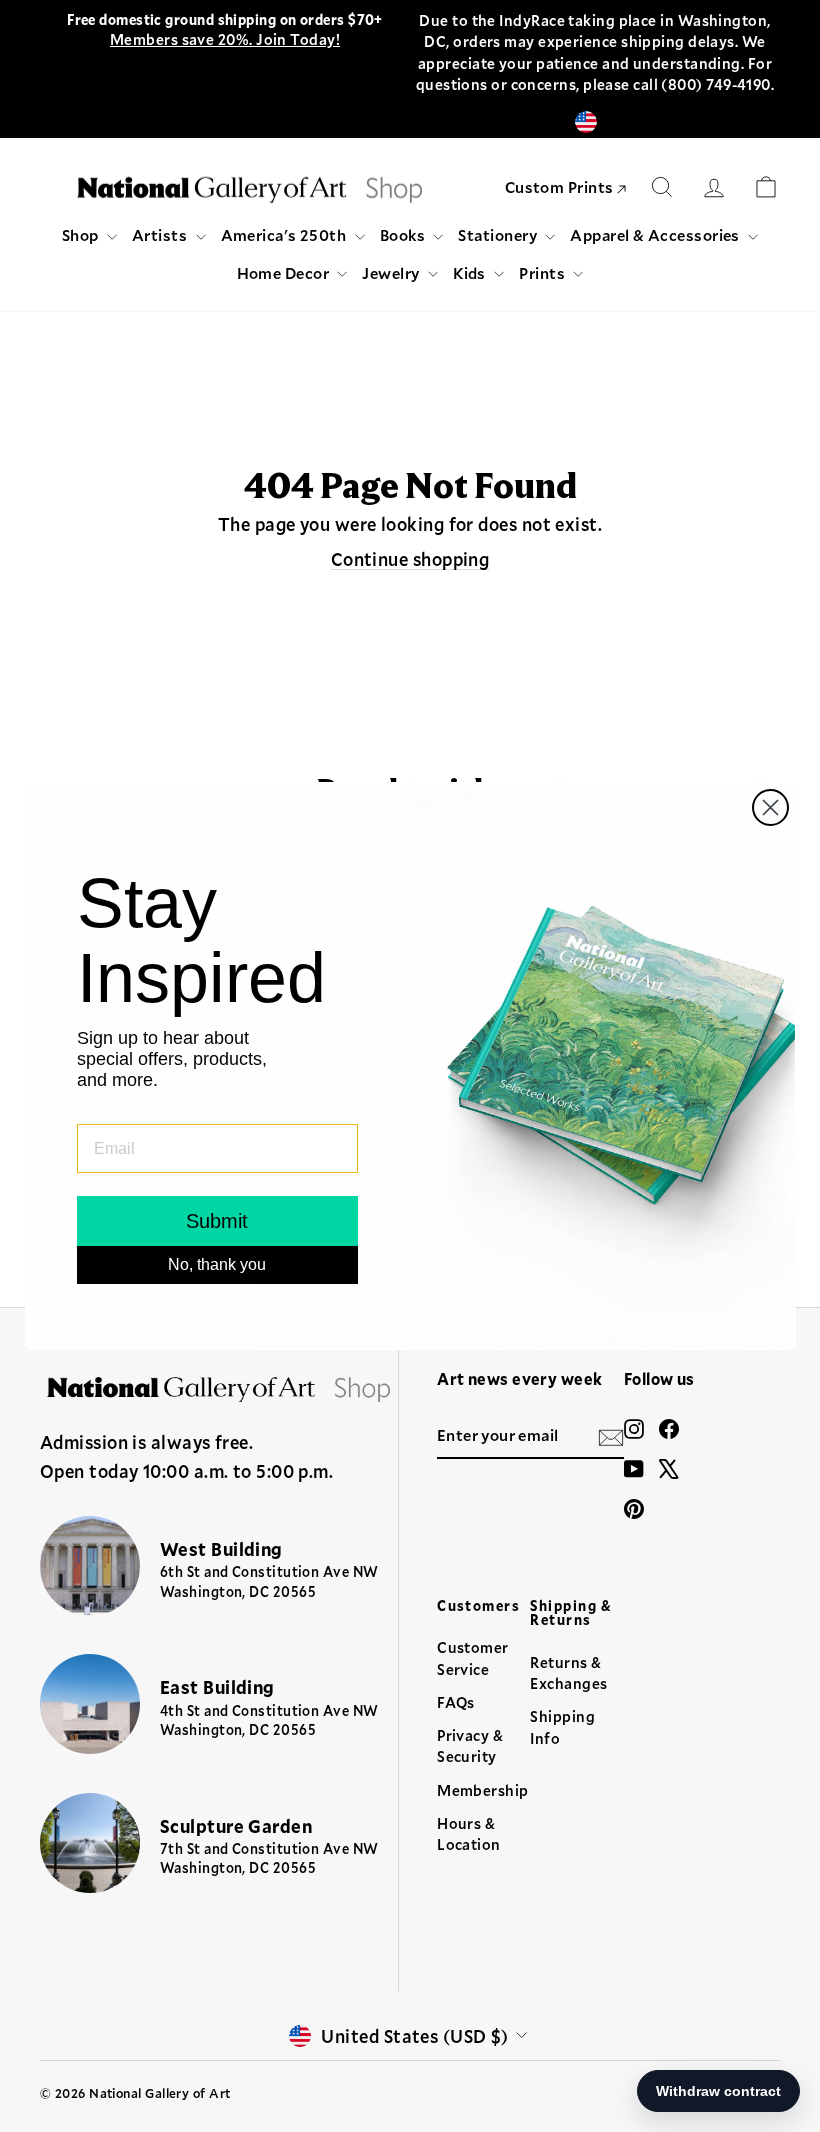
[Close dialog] (770, 807)
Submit (217, 1221)
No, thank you (217, 1264)
